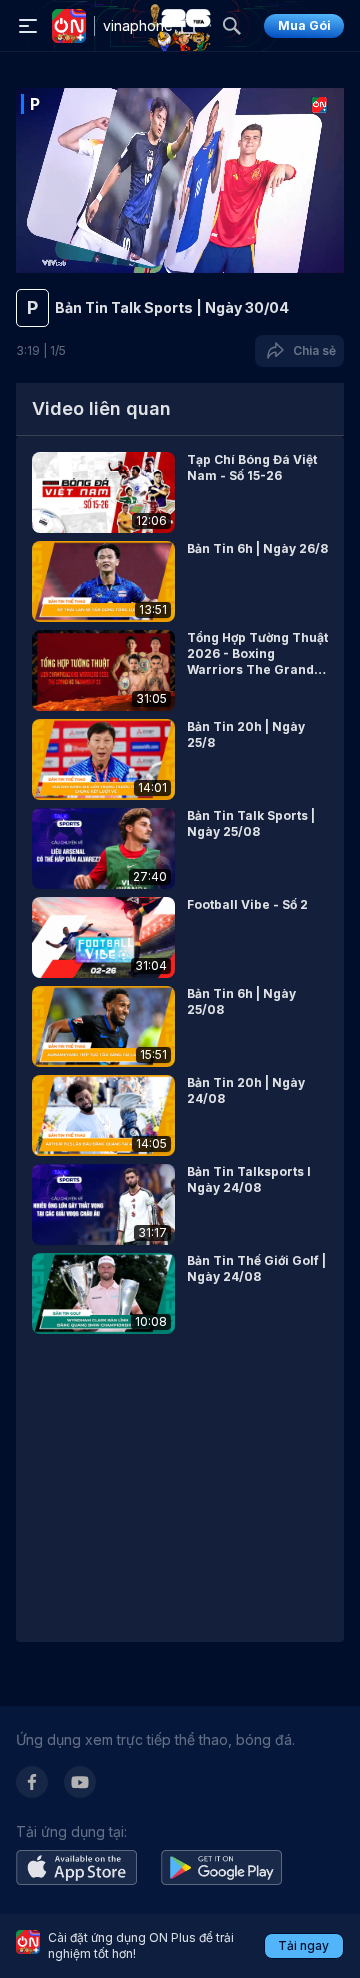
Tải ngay (303, 1945)
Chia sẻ (311, 350)
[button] (180, 492)
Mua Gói (304, 25)
